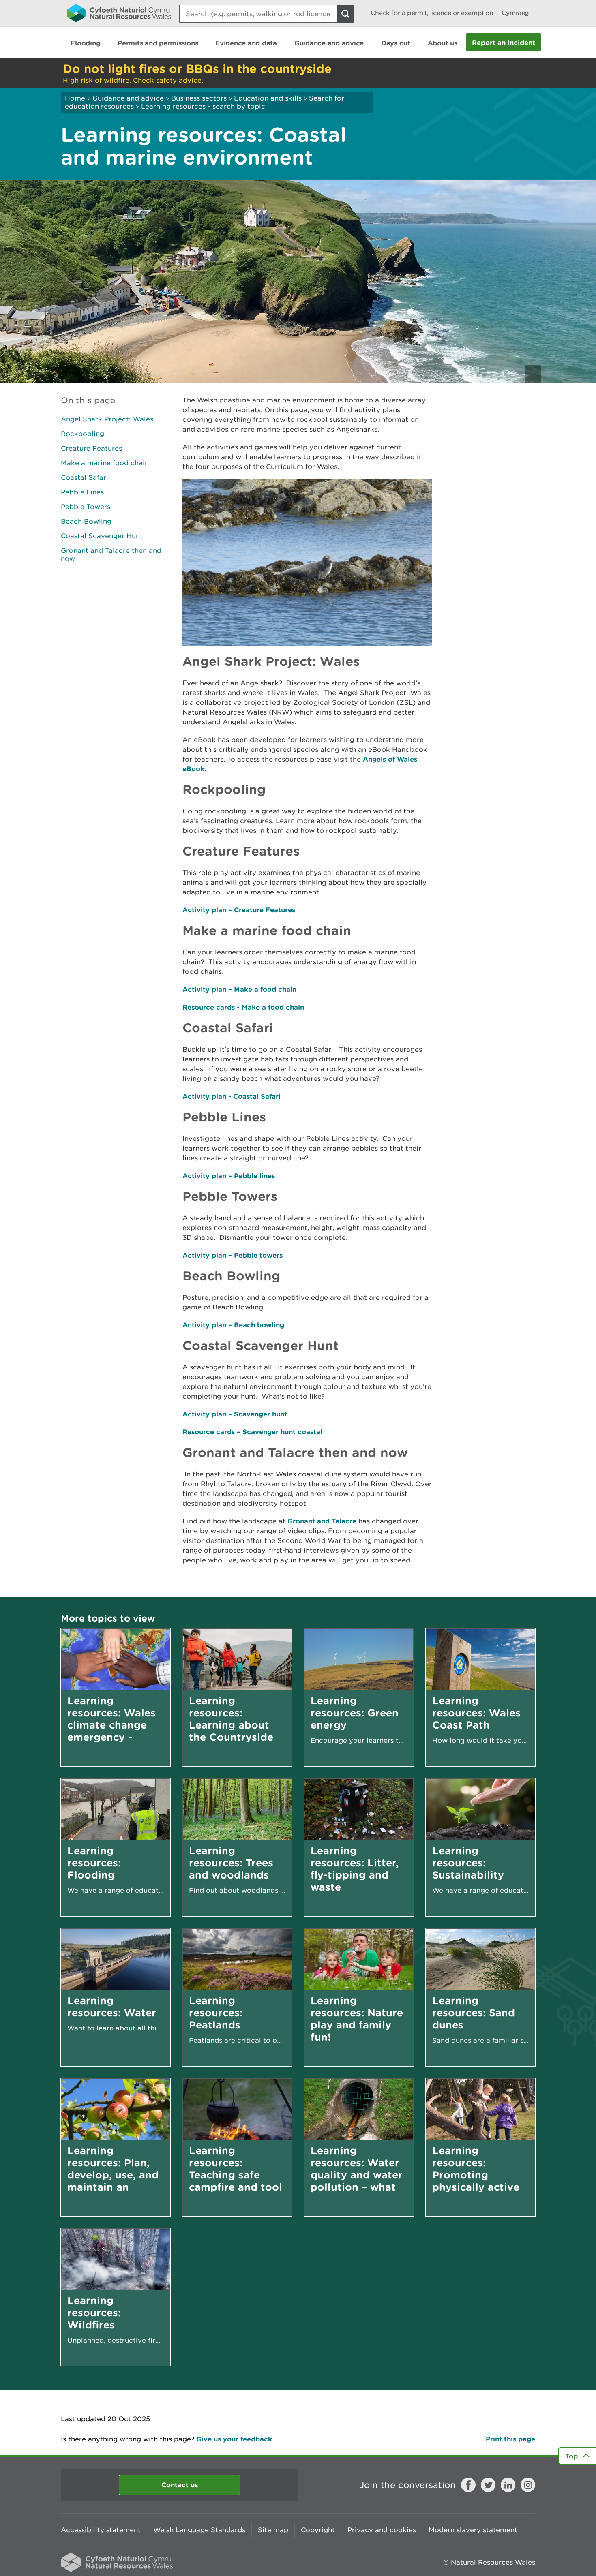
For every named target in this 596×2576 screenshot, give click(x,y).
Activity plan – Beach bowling (233, 1325)
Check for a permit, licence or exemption (432, 13)
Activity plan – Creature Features (239, 910)
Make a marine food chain (105, 463)
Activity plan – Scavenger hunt (235, 1414)
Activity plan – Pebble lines (229, 1176)
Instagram (528, 2485)
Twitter (488, 2485)
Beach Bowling (86, 521)
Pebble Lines (82, 492)
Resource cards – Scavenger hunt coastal (252, 1432)
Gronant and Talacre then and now (111, 554)
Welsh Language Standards (199, 2530)
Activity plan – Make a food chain (239, 989)
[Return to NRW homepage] (119, 13)
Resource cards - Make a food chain (243, 1007)
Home (75, 98)
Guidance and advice (128, 98)
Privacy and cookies (382, 2530)
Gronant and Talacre (322, 1521)
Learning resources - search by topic (203, 106)
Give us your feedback (234, 2439)
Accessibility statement (101, 2530)
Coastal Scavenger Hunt (102, 536)
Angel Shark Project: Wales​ (107, 419)
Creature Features (91, 448)
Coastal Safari (85, 477)
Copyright (318, 2530)
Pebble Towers (86, 507)
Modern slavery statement (473, 2530)
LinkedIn (508, 2485)
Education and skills (268, 98)
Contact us (180, 2485)
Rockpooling (83, 434)
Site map (273, 2530)
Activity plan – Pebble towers (233, 1255)
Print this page (510, 2439)
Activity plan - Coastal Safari (232, 1096)
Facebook (468, 2485)
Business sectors (199, 98)
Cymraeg (515, 13)
